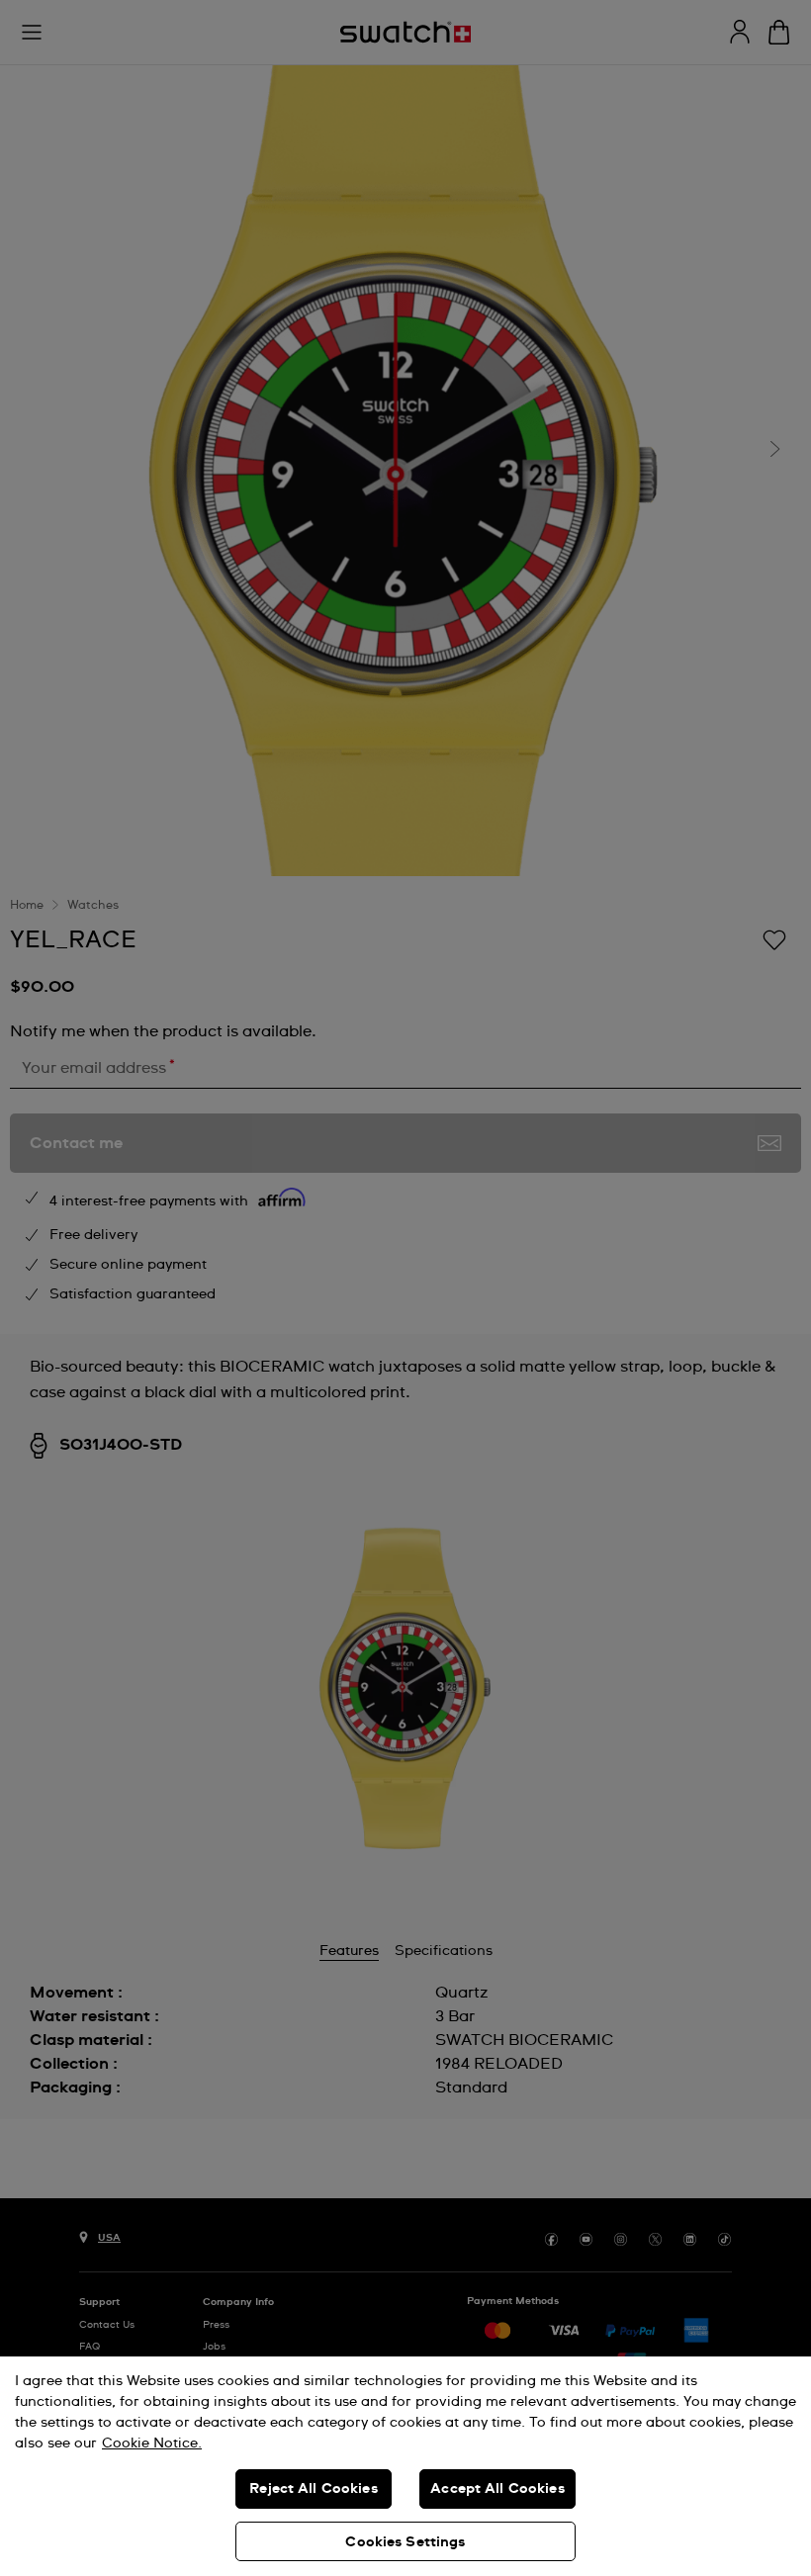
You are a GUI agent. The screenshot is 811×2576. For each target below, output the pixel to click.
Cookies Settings (405, 2542)
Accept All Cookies (497, 2489)
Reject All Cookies (314, 2489)
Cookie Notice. (152, 2443)
